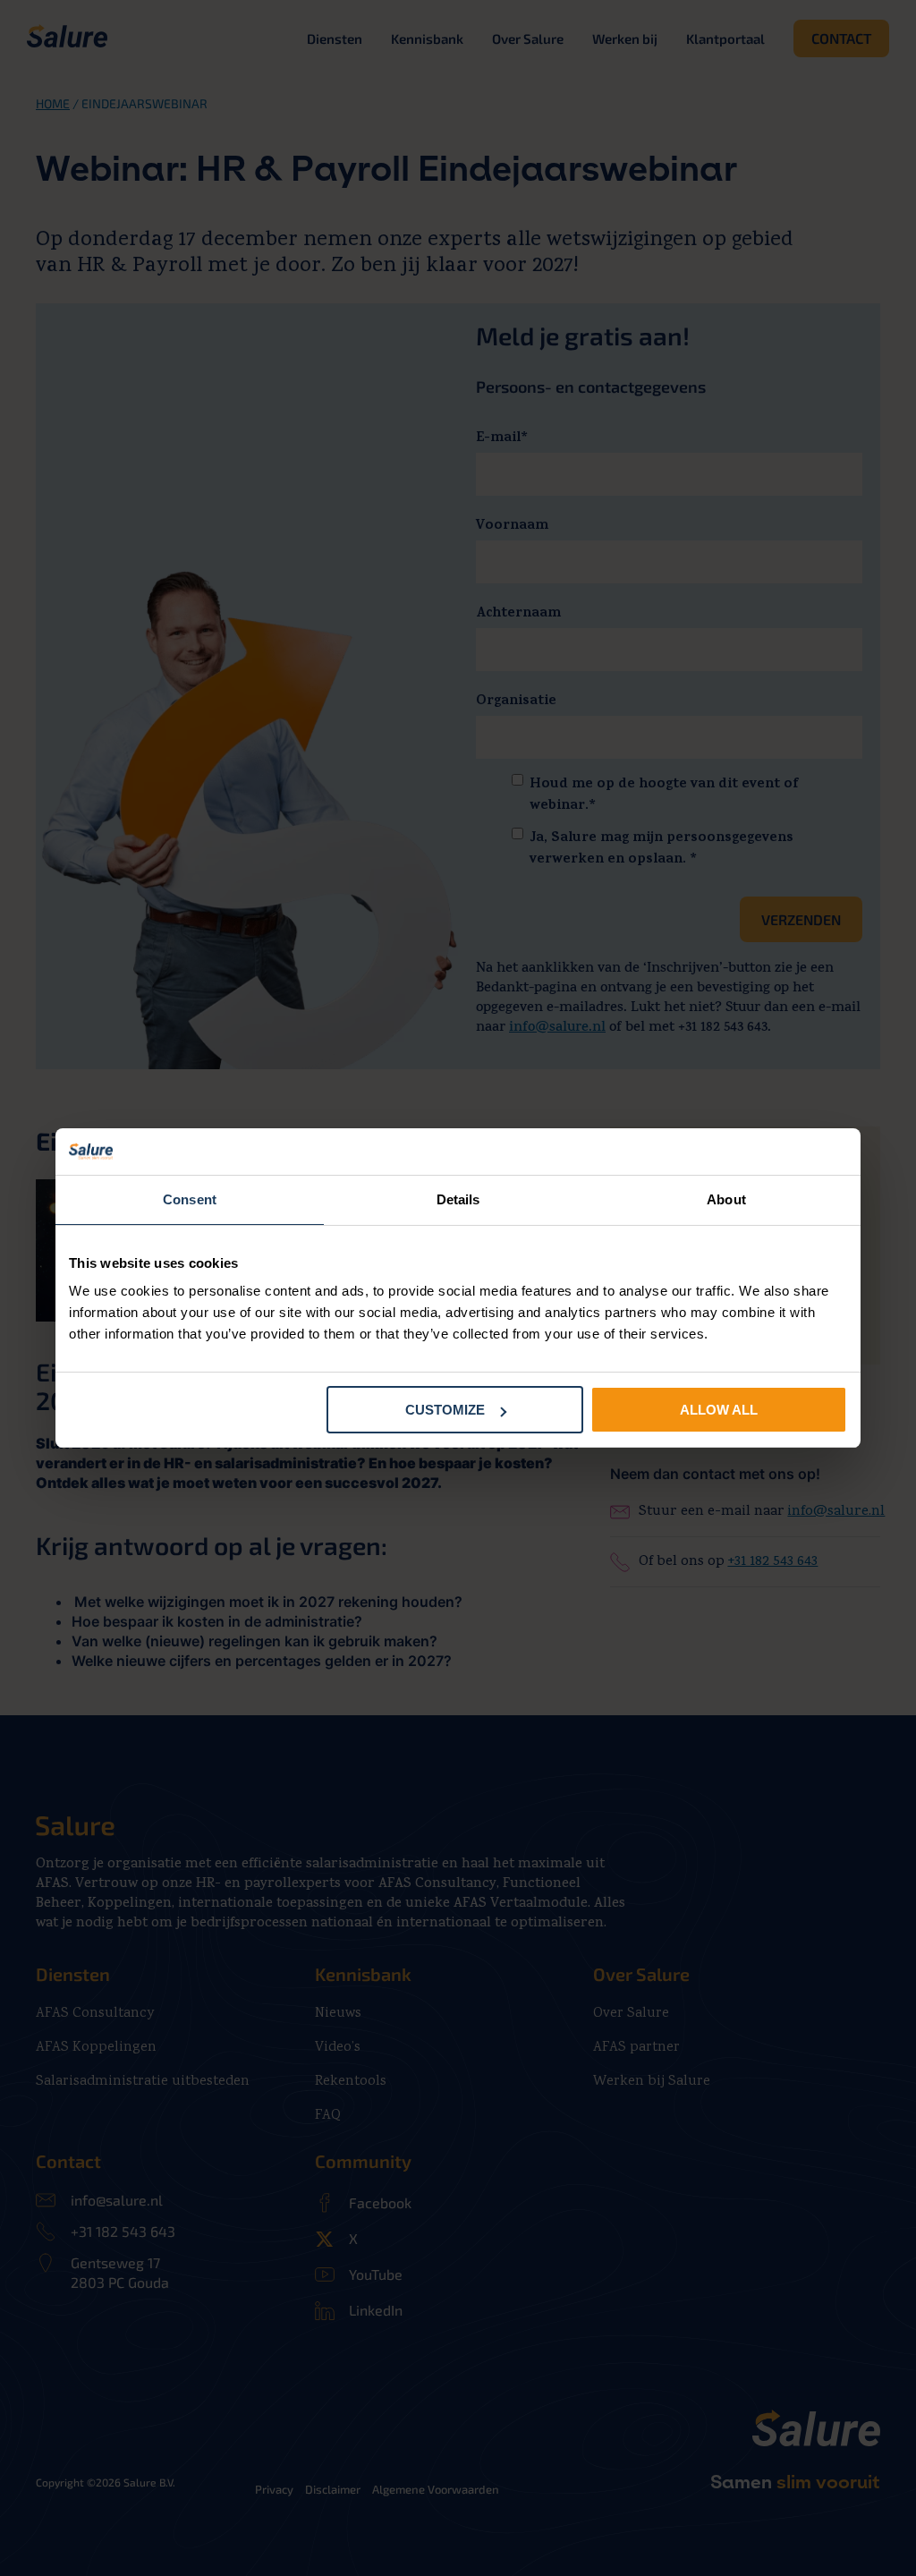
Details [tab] (458, 1199)
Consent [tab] (190, 1199)
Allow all (719, 1410)
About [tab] (726, 1199)
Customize (445, 1410)
